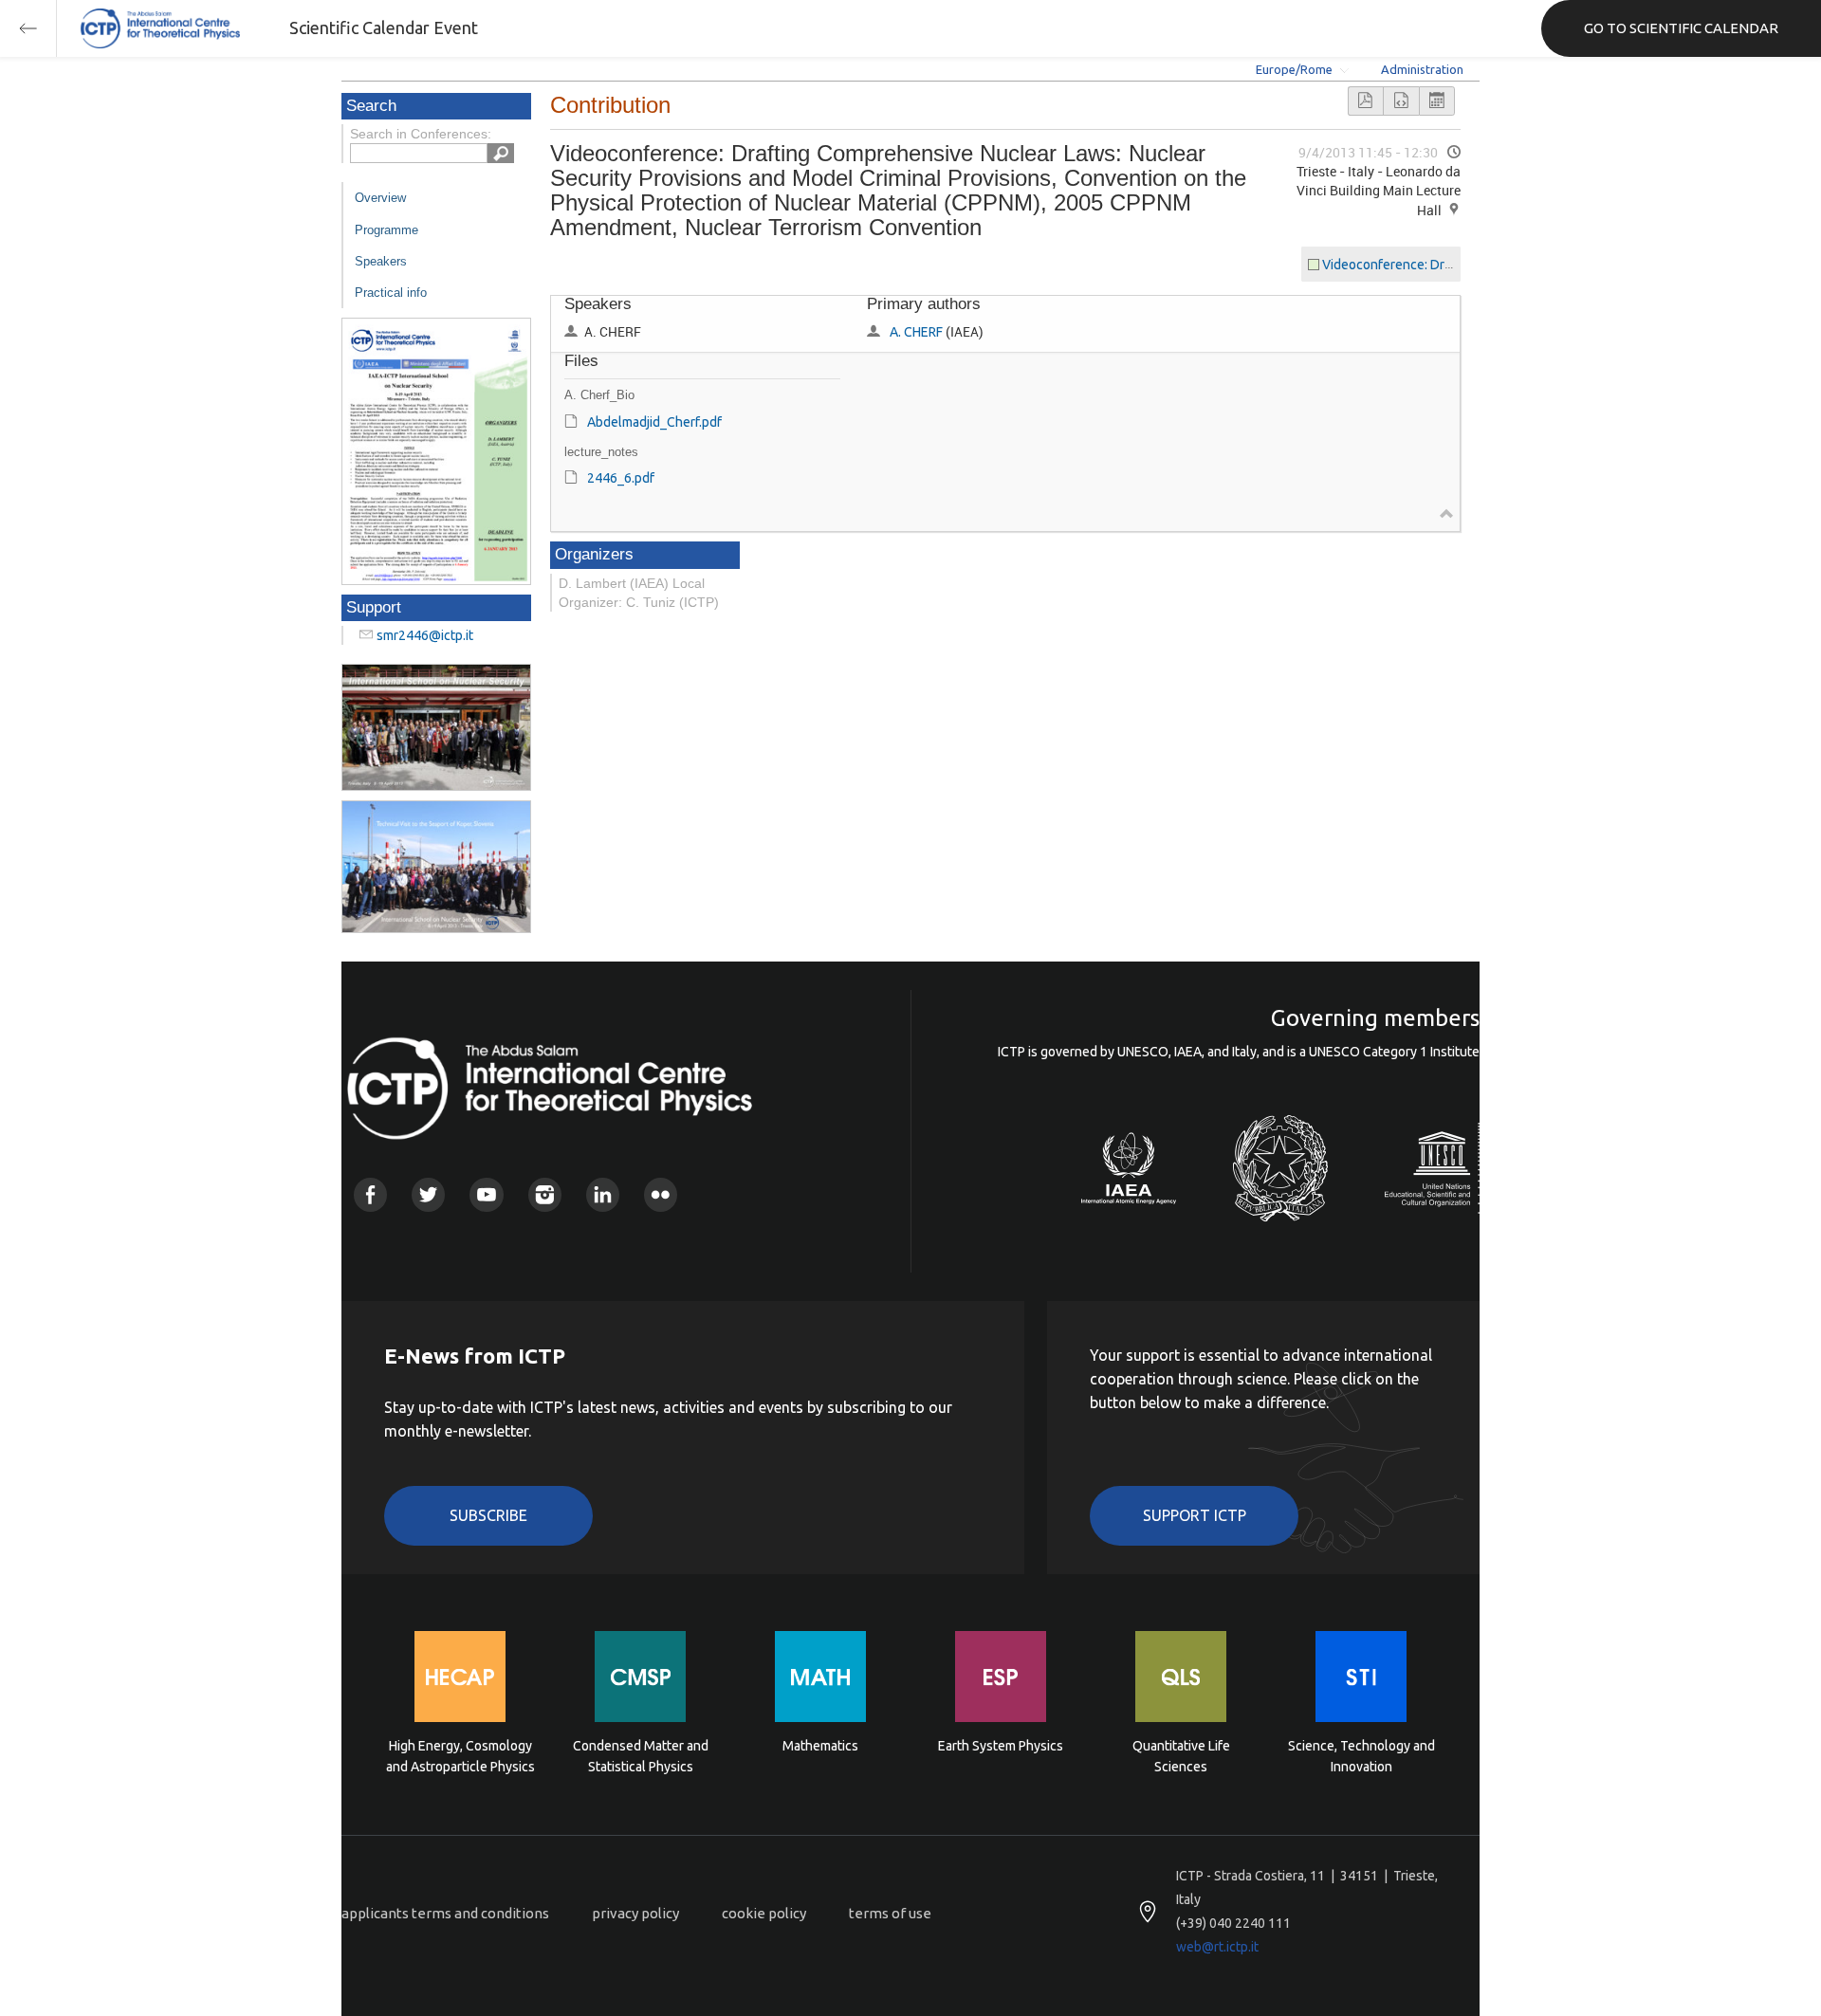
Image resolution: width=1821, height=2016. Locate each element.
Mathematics (820, 1746)
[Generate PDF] (1366, 101)
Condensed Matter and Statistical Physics (641, 1756)
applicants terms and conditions (445, 1913)
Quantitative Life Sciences (1181, 1756)
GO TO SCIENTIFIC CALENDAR (1681, 28)
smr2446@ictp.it (425, 635)
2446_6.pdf (621, 478)
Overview (380, 198)
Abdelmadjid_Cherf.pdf (654, 422)
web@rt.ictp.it (1217, 1947)
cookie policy (764, 1913)
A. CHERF (916, 332)
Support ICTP (1195, 1515)
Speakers (381, 261)
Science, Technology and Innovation (1361, 1756)
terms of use (890, 1913)
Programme (386, 230)
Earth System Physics (1001, 1746)
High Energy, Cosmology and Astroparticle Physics (460, 1756)
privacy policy (635, 1913)
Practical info (391, 293)
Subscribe (488, 1515)
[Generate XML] (1401, 101)
